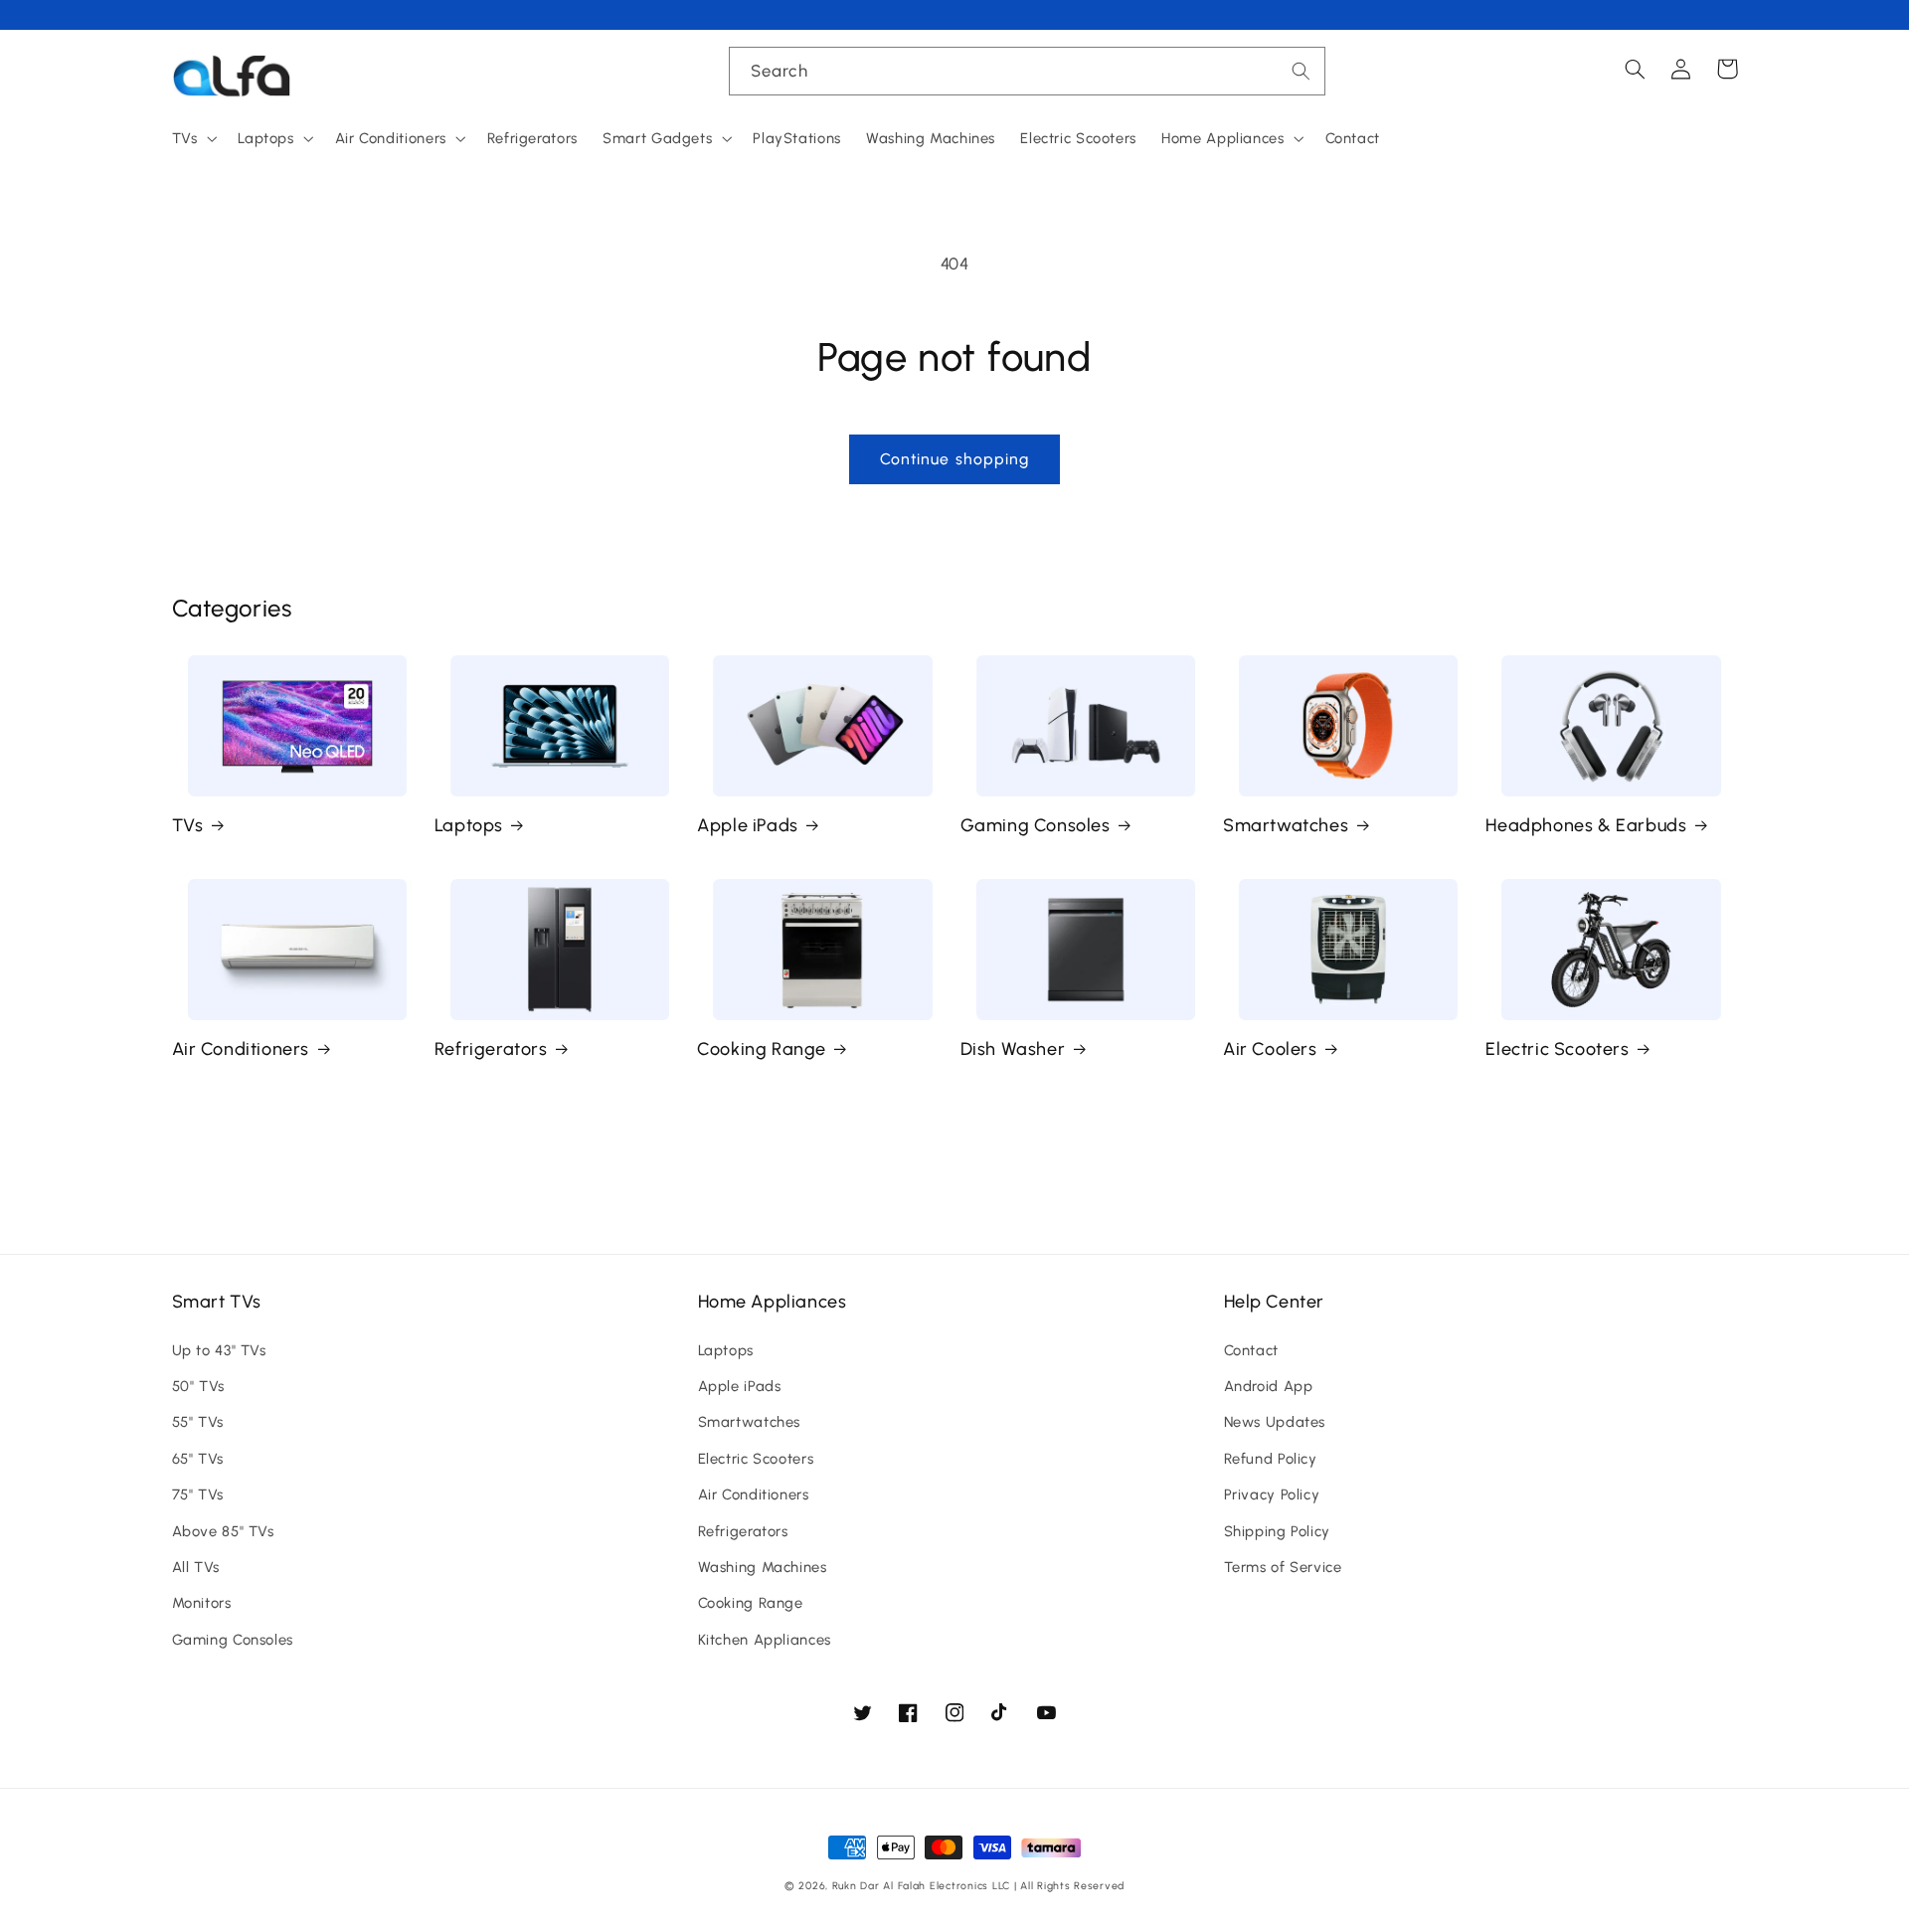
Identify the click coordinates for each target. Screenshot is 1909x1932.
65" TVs (198, 1459)
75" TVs (198, 1494)
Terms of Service (1283, 1567)
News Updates (1275, 1422)
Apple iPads (748, 825)
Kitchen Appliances (765, 1640)
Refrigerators (491, 1049)
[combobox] (1027, 71)
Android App (1269, 1386)
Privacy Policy (1272, 1494)
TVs (188, 825)
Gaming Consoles (1036, 825)
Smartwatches (1286, 825)
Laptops (469, 825)
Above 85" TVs (223, 1531)
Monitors (202, 1603)
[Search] (1302, 71)
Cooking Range (762, 1049)
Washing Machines (763, 1567)
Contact (1251, 1350)
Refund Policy (1271, 1459)
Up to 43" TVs (219, 1350)
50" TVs (198, 1386)
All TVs (196, 1567)
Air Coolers (1270, 1049)
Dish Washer (1013, 1049)
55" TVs (198, 1422)
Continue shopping (954, 459)
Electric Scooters (1557, 1049)
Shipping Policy (1277, 1531)
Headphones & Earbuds (1586, 825)
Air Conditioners (241, 1049)
